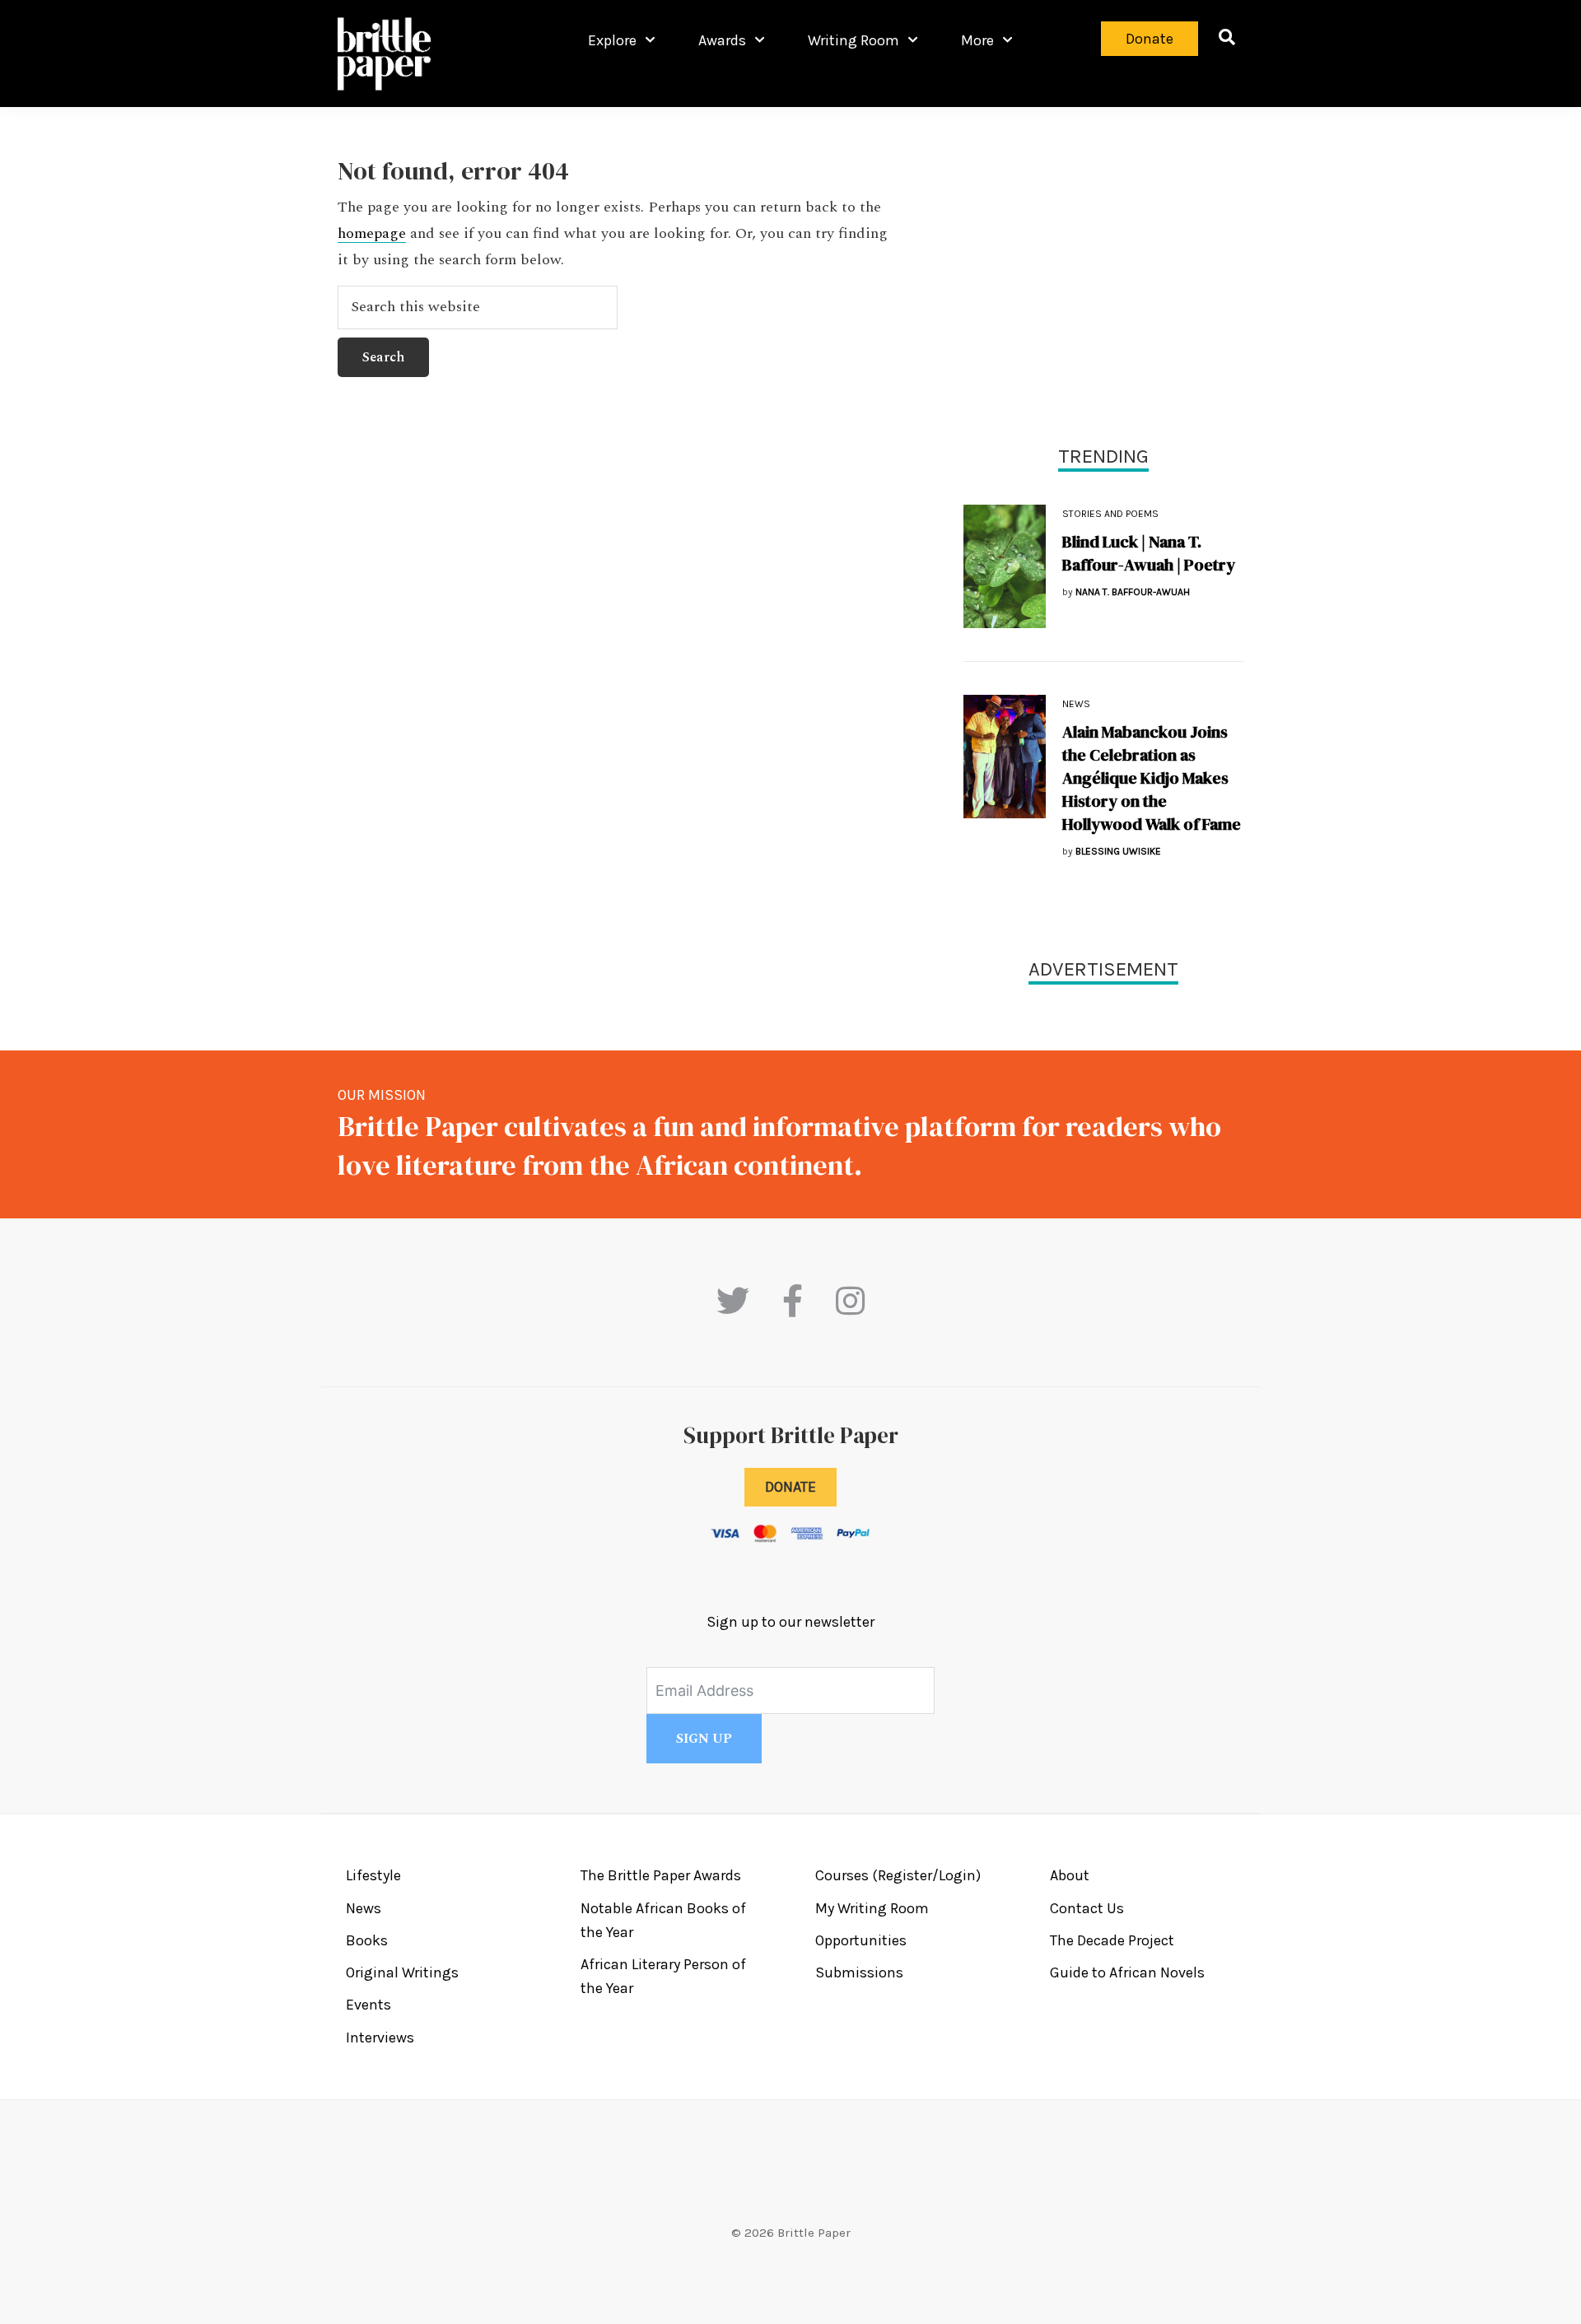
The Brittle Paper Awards (661, 1875)
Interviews (380, 2038)
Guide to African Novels (1127, 1972)
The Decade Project (1112, 1940)
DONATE (790, 1487)
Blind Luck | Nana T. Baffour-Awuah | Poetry (1149, 553)
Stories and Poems (1110, 514)
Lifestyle (373, 1875)
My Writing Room (872, 1908)
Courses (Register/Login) (898, 1875)
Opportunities (861, 1940)
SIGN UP (704, 1739)
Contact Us (1087, 1908)
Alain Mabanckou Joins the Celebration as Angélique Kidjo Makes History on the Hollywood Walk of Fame (1152, 778)
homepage (372, 234)
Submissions (859, 1972)
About (1070, 1875)
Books (367, 1940)
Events (368, 2005)
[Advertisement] (1103, 272)
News (1076, 704)
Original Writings (402, 1972)
